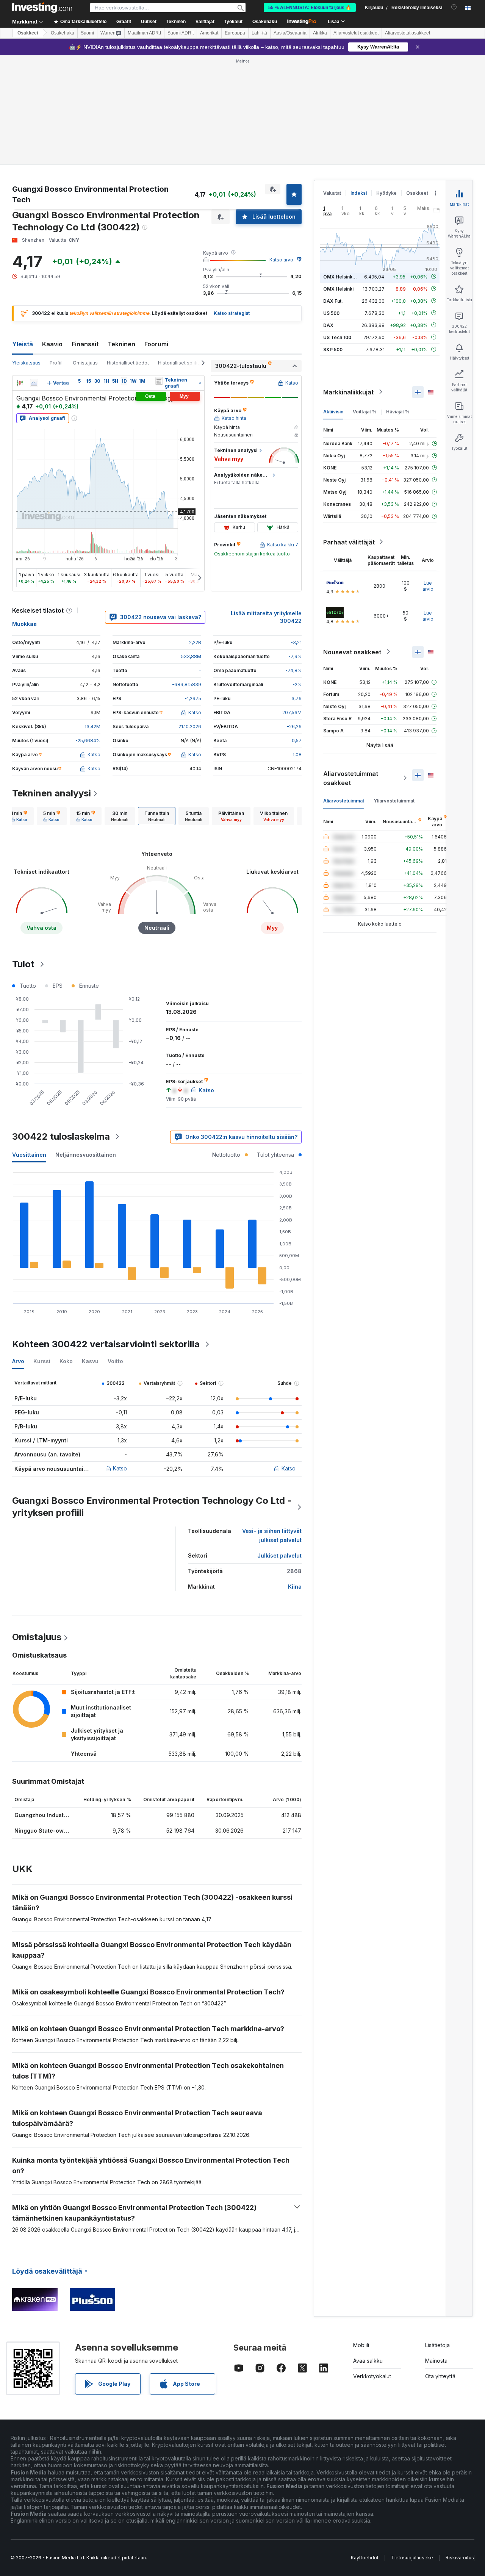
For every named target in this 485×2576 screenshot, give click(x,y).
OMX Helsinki (338, 289)
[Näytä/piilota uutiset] (159, 381)
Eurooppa (235, 33)
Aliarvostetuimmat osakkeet (351, 778)
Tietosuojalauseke (412, 2558)
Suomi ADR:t (181, 33)
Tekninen (121, 344)
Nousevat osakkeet (352, 652)
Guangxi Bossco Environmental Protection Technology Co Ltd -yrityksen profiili (152, 1507)
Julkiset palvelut (279, 1555)
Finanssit (85, 344)
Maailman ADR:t (144, 33)
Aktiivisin (333, 411)
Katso (120, 1468)
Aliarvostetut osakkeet (356, 33)
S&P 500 (333, 349)
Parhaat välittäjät (349, 542)
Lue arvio (428, 586)
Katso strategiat (232, 313)
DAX (328, 325)
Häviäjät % (398, 411)
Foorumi (156, 344)
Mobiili (361, 2345)
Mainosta (436, 2361)
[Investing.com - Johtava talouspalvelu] (42, 8)
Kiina (295, 1587)
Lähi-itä (259, 33)
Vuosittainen (29, 1155)
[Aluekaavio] (34, 383)
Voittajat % (365, 411)
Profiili (57, 363)
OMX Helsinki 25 (342, 276)
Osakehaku (265, 22)
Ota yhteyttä (440, 2376)
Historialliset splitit (178, 363)
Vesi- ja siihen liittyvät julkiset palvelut (272, 1535)
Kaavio (52, 344)
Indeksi (359, 193)
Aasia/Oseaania (290, 33)
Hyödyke (386, 193)
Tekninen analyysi (52, 793)
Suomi (87, 33)
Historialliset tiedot (128, 363)
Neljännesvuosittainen (86, 1155)
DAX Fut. (333, 301)
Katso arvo (281, 260)
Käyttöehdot (365, 2558)
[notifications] (454, 7)
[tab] (19, 816)
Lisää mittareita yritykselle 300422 (266, 617)
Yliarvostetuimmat (394, 800)
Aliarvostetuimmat (344, 800)
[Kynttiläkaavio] (20, 383)
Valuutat (332, 193)
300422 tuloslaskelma (61, 1136)
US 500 (331, 313)
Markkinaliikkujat (348, 392)
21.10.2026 (190, 727)
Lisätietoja (437, 2345)
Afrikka (320, 33)
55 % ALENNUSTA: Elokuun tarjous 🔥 (310, 8)
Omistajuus (85, 363)
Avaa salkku (368, 2361)
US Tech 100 (337, 337)
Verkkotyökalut (372, 2376)
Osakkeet (28, 33)
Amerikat (209, 33)
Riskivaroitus (460, 2558)
